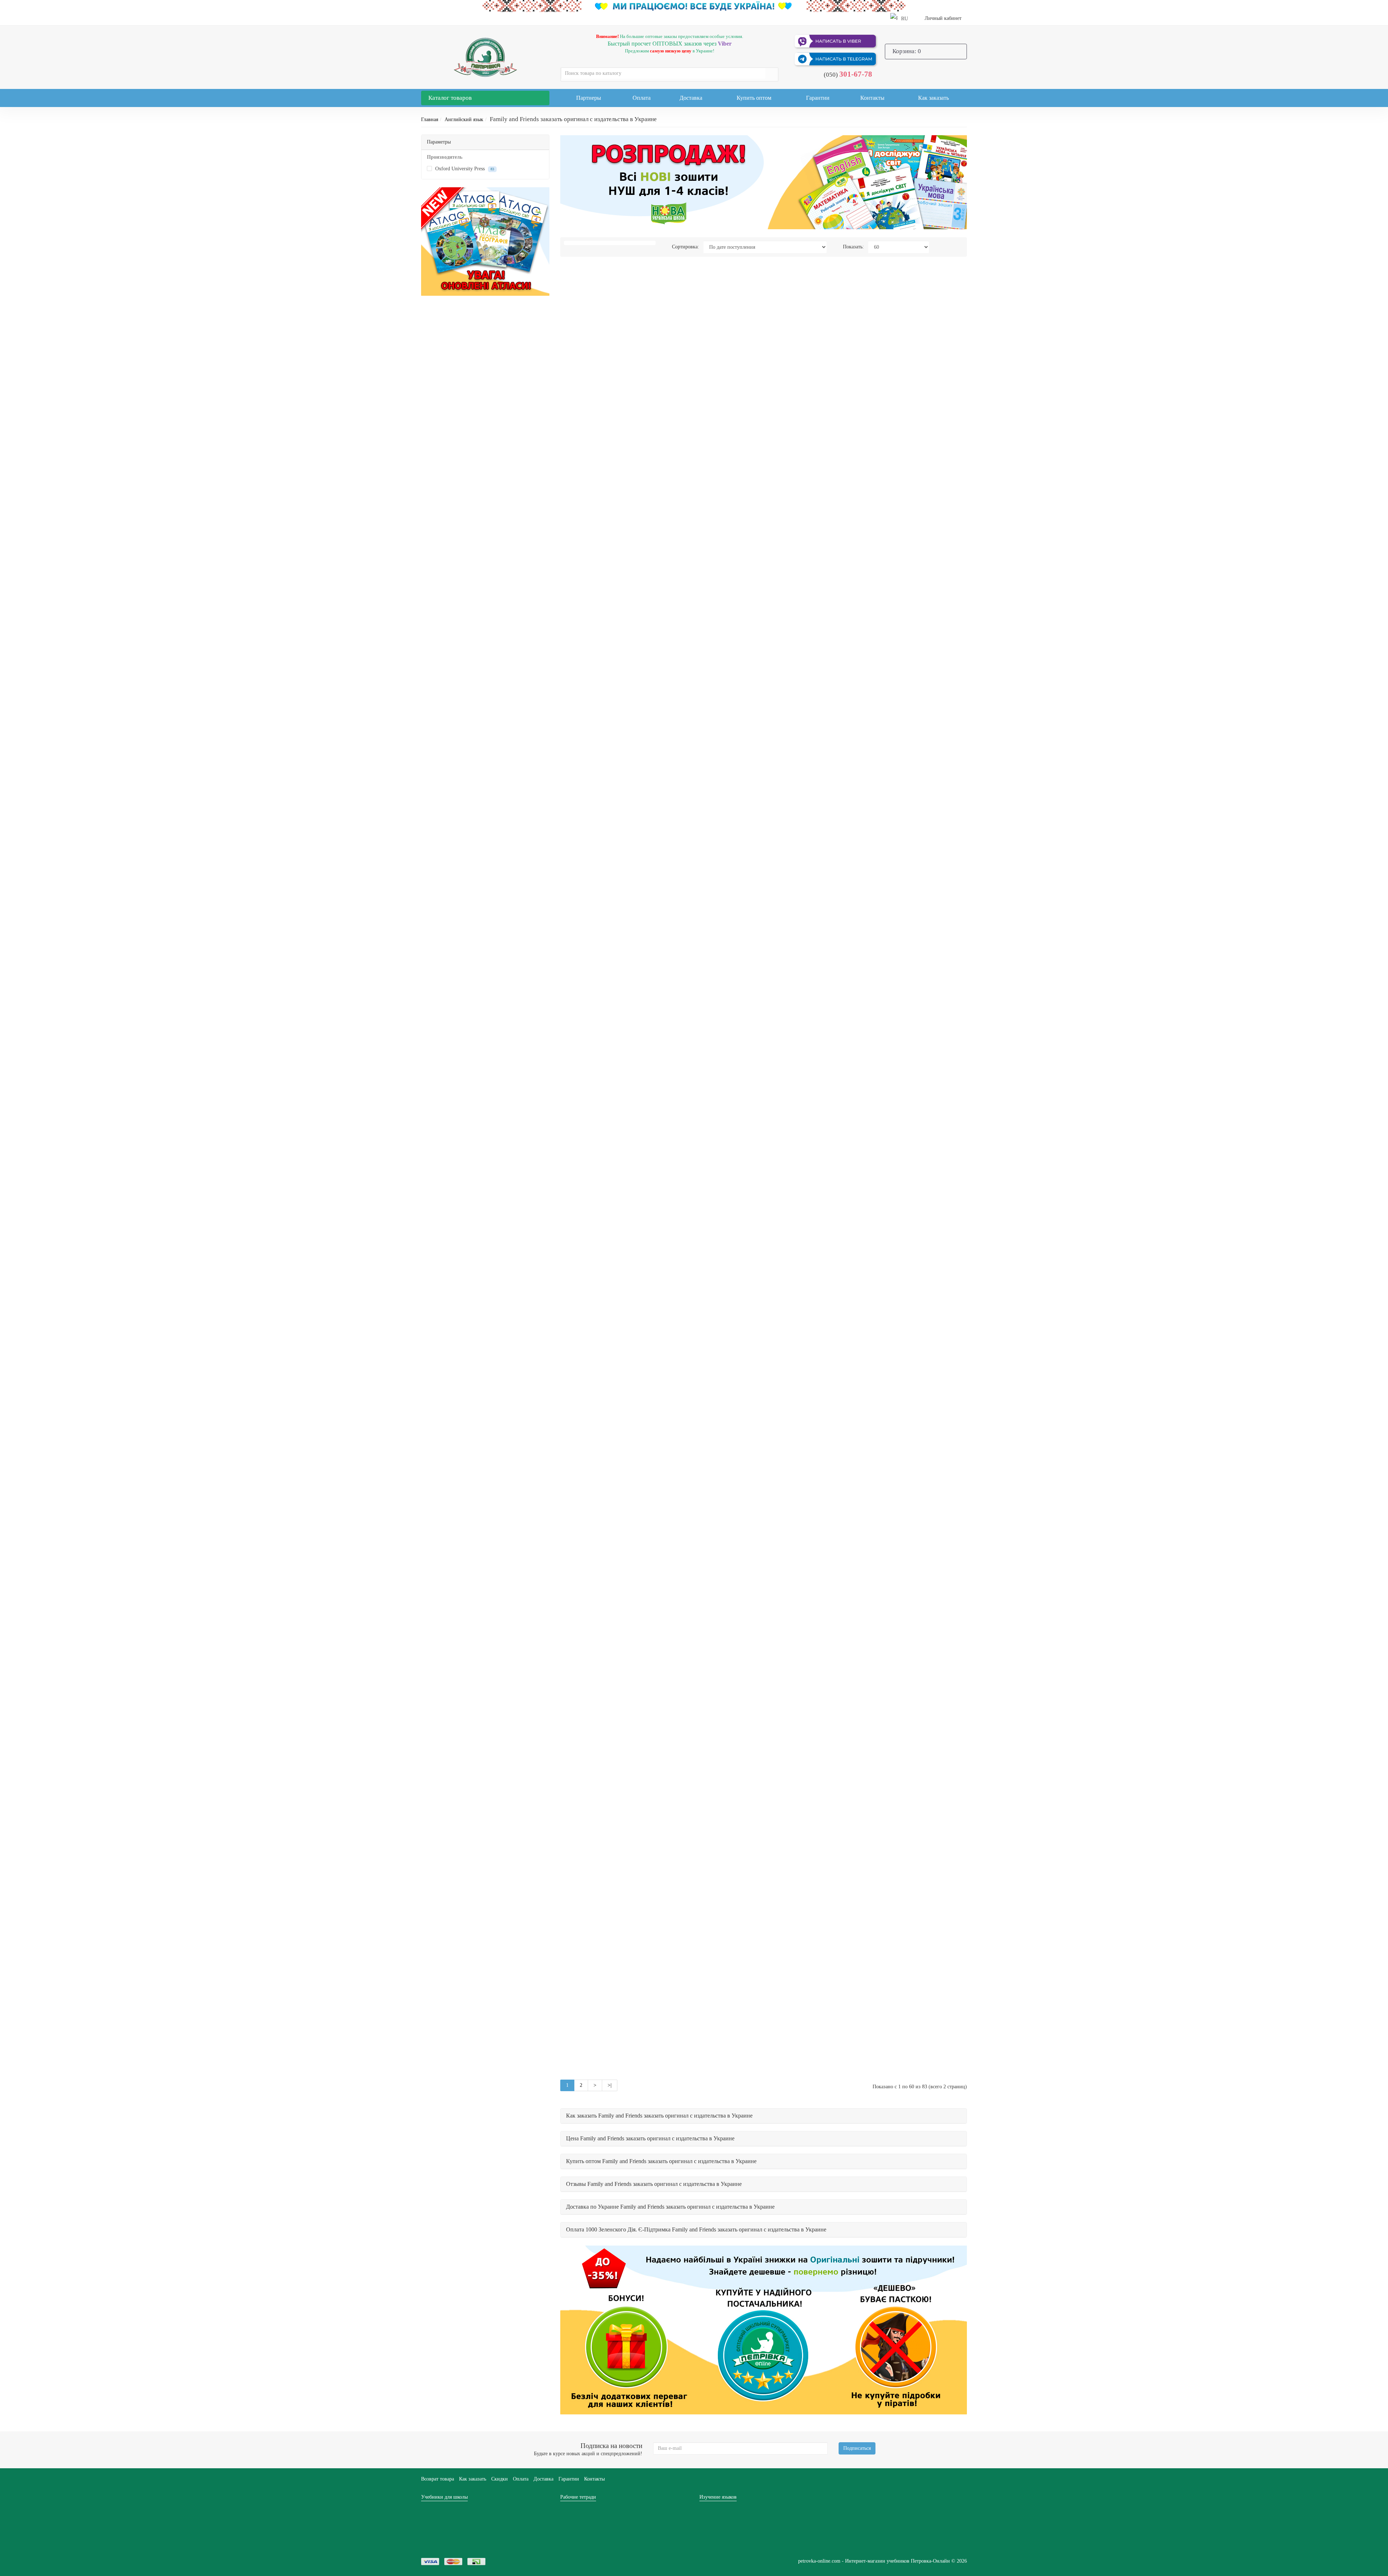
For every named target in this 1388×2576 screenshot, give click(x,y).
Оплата (642, 98)
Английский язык (464, 119)
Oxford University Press (464, 169)
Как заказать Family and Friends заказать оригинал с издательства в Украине (659, 2116)
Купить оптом (754, 98)
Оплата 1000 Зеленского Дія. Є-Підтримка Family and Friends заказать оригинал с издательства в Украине (696, 2229)
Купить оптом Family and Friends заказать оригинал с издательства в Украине (661, 2161)
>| (610, 2085)
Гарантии (818, 98)
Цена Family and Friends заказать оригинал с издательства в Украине (650, 2138)
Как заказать (933, 98)
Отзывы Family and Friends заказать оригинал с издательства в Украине (654, 2184)
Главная (430, 119)
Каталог (450, 98)
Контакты (872, 98)
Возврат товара (438, 2479)
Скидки (500, 2479)
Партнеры (589, 98)
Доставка (691, 98)
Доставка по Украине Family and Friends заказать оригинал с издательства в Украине (670, 2207)
